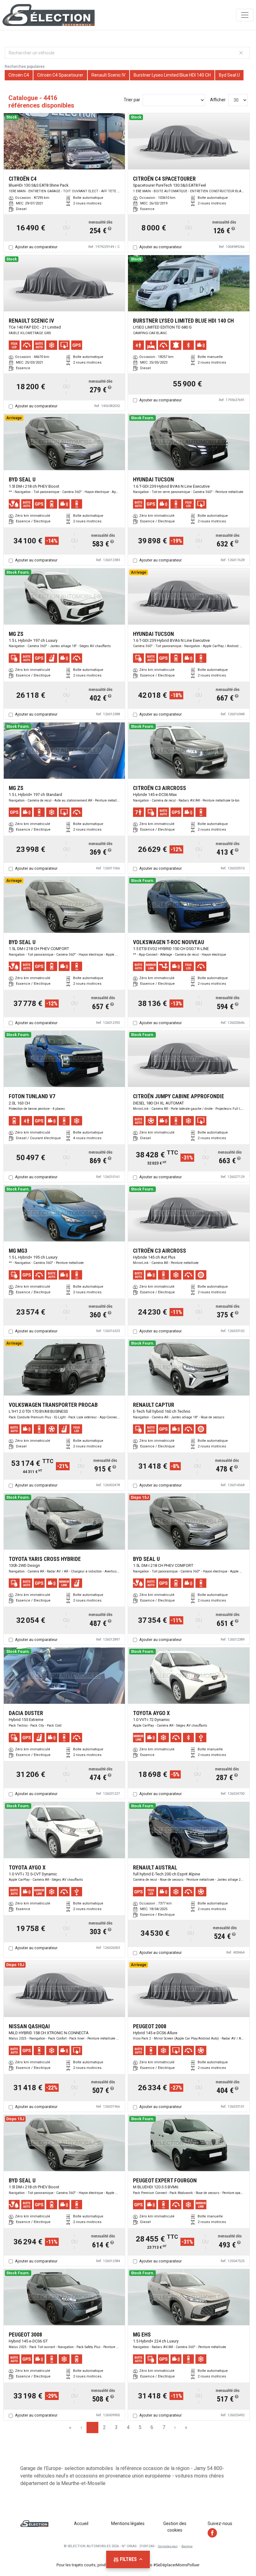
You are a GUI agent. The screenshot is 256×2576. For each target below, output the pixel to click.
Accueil (81, 2523)
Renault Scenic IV (108, 75)
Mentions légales (128, 2523)
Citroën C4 (19, 75)
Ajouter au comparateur (36, 247)
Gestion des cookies (175, 2527)
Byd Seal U (229, 75)
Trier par (132, 100)
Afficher (218, 100)
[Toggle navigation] (245, 15)
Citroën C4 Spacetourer (60, 75)
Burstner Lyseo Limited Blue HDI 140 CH (172, 75)
